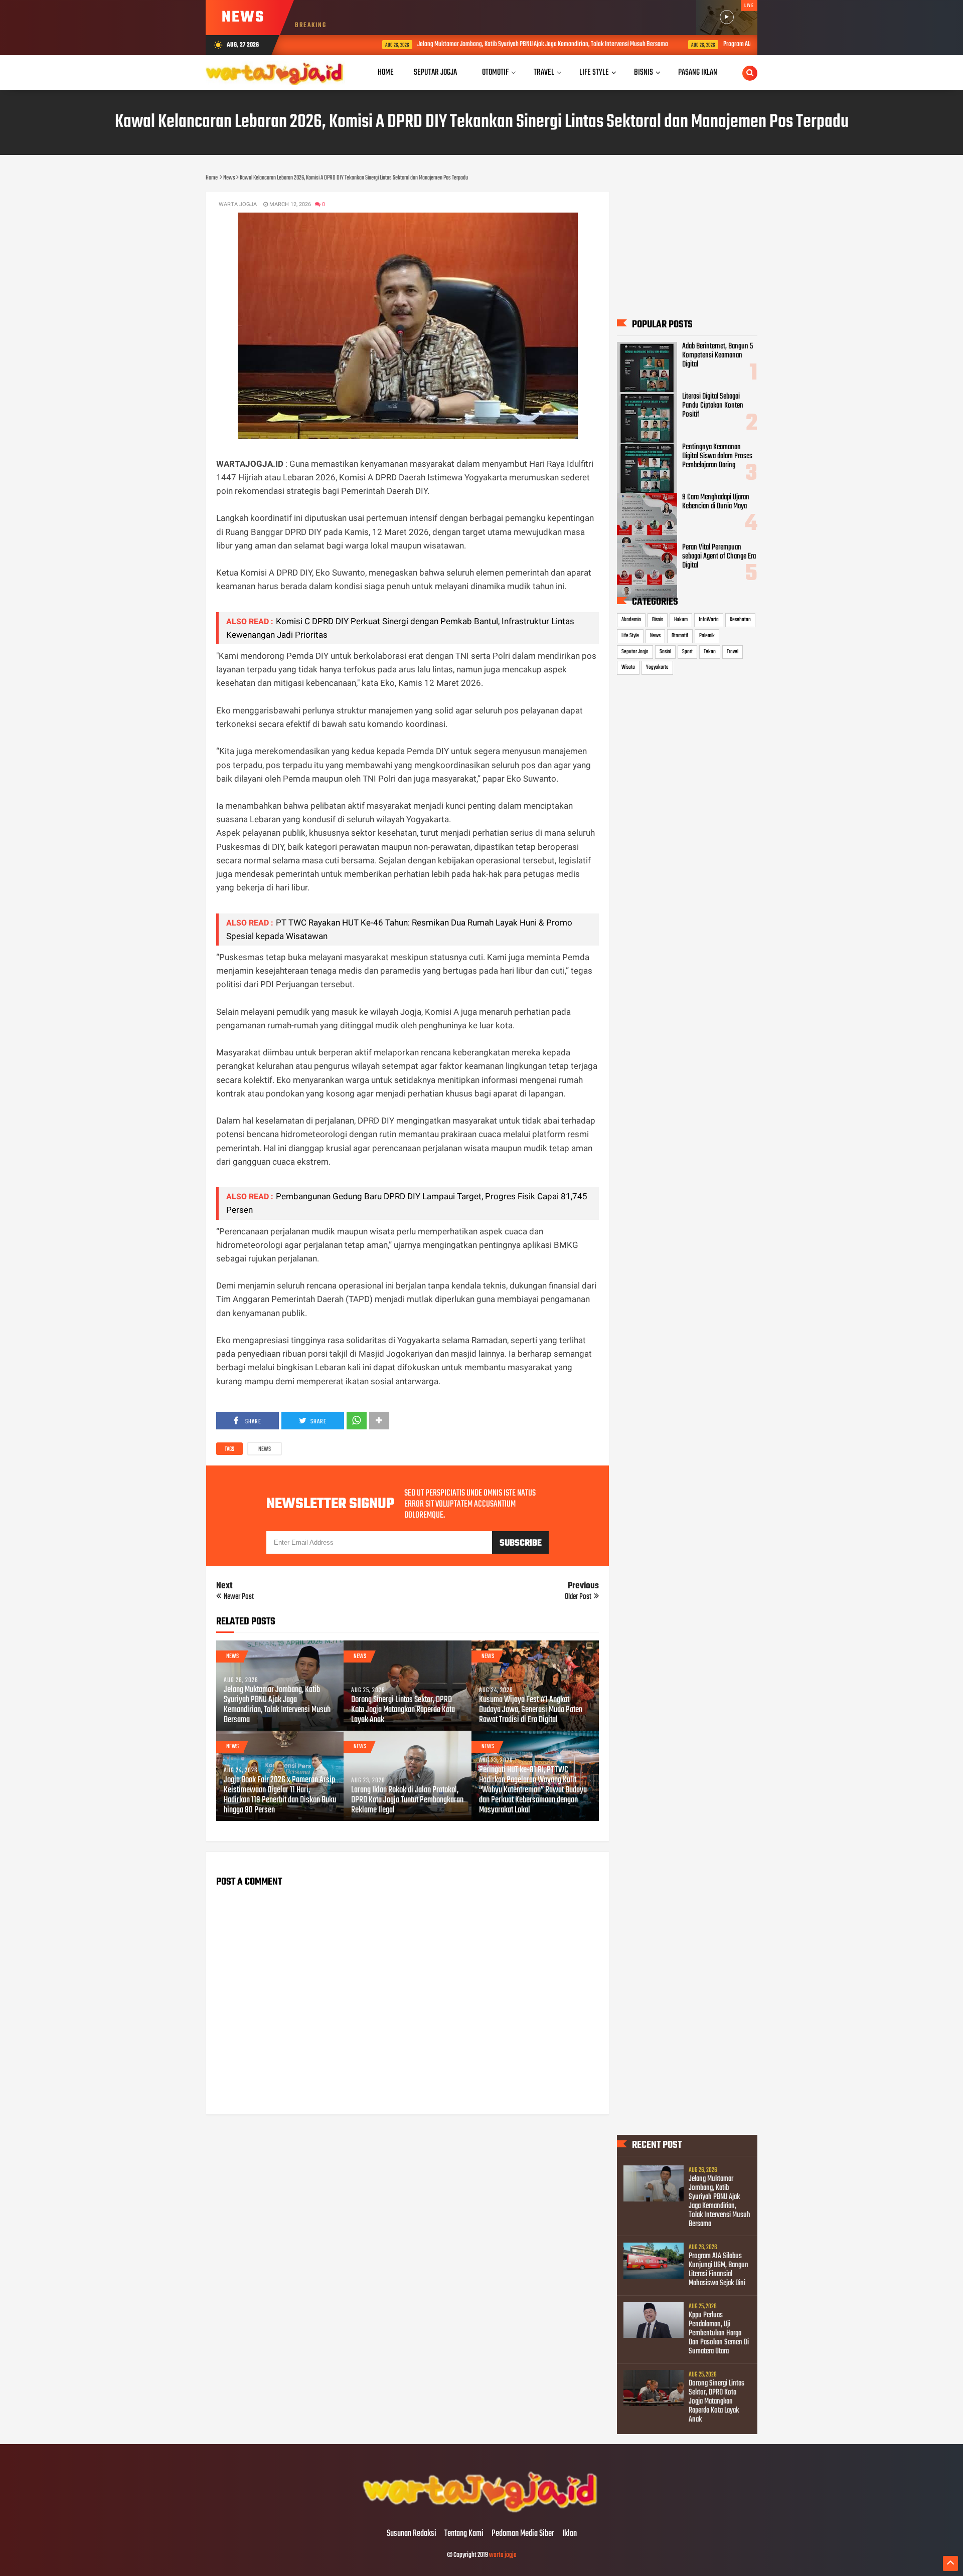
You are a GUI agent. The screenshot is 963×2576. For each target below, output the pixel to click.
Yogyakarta (657, 667)
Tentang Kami (464, 2534)
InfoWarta (709, 620)
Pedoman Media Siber (523, 2534)
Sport (687, 652)
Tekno (710, 652)
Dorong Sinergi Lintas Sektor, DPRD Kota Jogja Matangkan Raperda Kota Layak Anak (403, 1710)
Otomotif (680, 636)
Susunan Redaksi (412, 2534)
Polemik (707, 636)
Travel (733, 652)
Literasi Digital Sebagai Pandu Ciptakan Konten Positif (713, 406)
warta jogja (503, 2555)
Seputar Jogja (635, 652)
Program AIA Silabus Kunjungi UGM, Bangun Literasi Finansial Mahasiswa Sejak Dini (718, 2270)
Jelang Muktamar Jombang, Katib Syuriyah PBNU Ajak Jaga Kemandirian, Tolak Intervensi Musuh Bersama (484, 44)
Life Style (630, 636)
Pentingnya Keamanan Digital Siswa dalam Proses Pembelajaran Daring (717, 456)
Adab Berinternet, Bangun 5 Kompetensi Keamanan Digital (717, 355)
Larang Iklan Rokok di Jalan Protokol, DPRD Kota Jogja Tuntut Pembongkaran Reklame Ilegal (407, 1800)
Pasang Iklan (698, 72)
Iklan (570, 2534)
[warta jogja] (481, 2513)
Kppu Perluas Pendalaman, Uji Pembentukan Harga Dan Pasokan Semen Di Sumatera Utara (719, 2333)
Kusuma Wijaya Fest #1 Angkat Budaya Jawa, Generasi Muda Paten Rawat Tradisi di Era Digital (531, 1710)
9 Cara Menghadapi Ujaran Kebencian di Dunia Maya (716, 502)
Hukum (681, 620)
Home (386, 72)
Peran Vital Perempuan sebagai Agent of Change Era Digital (719, 557)
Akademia (631, 620)
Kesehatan (740, 620)
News (265, 1449)
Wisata (628, 667)
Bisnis (658, 620)
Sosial (665, 652)
